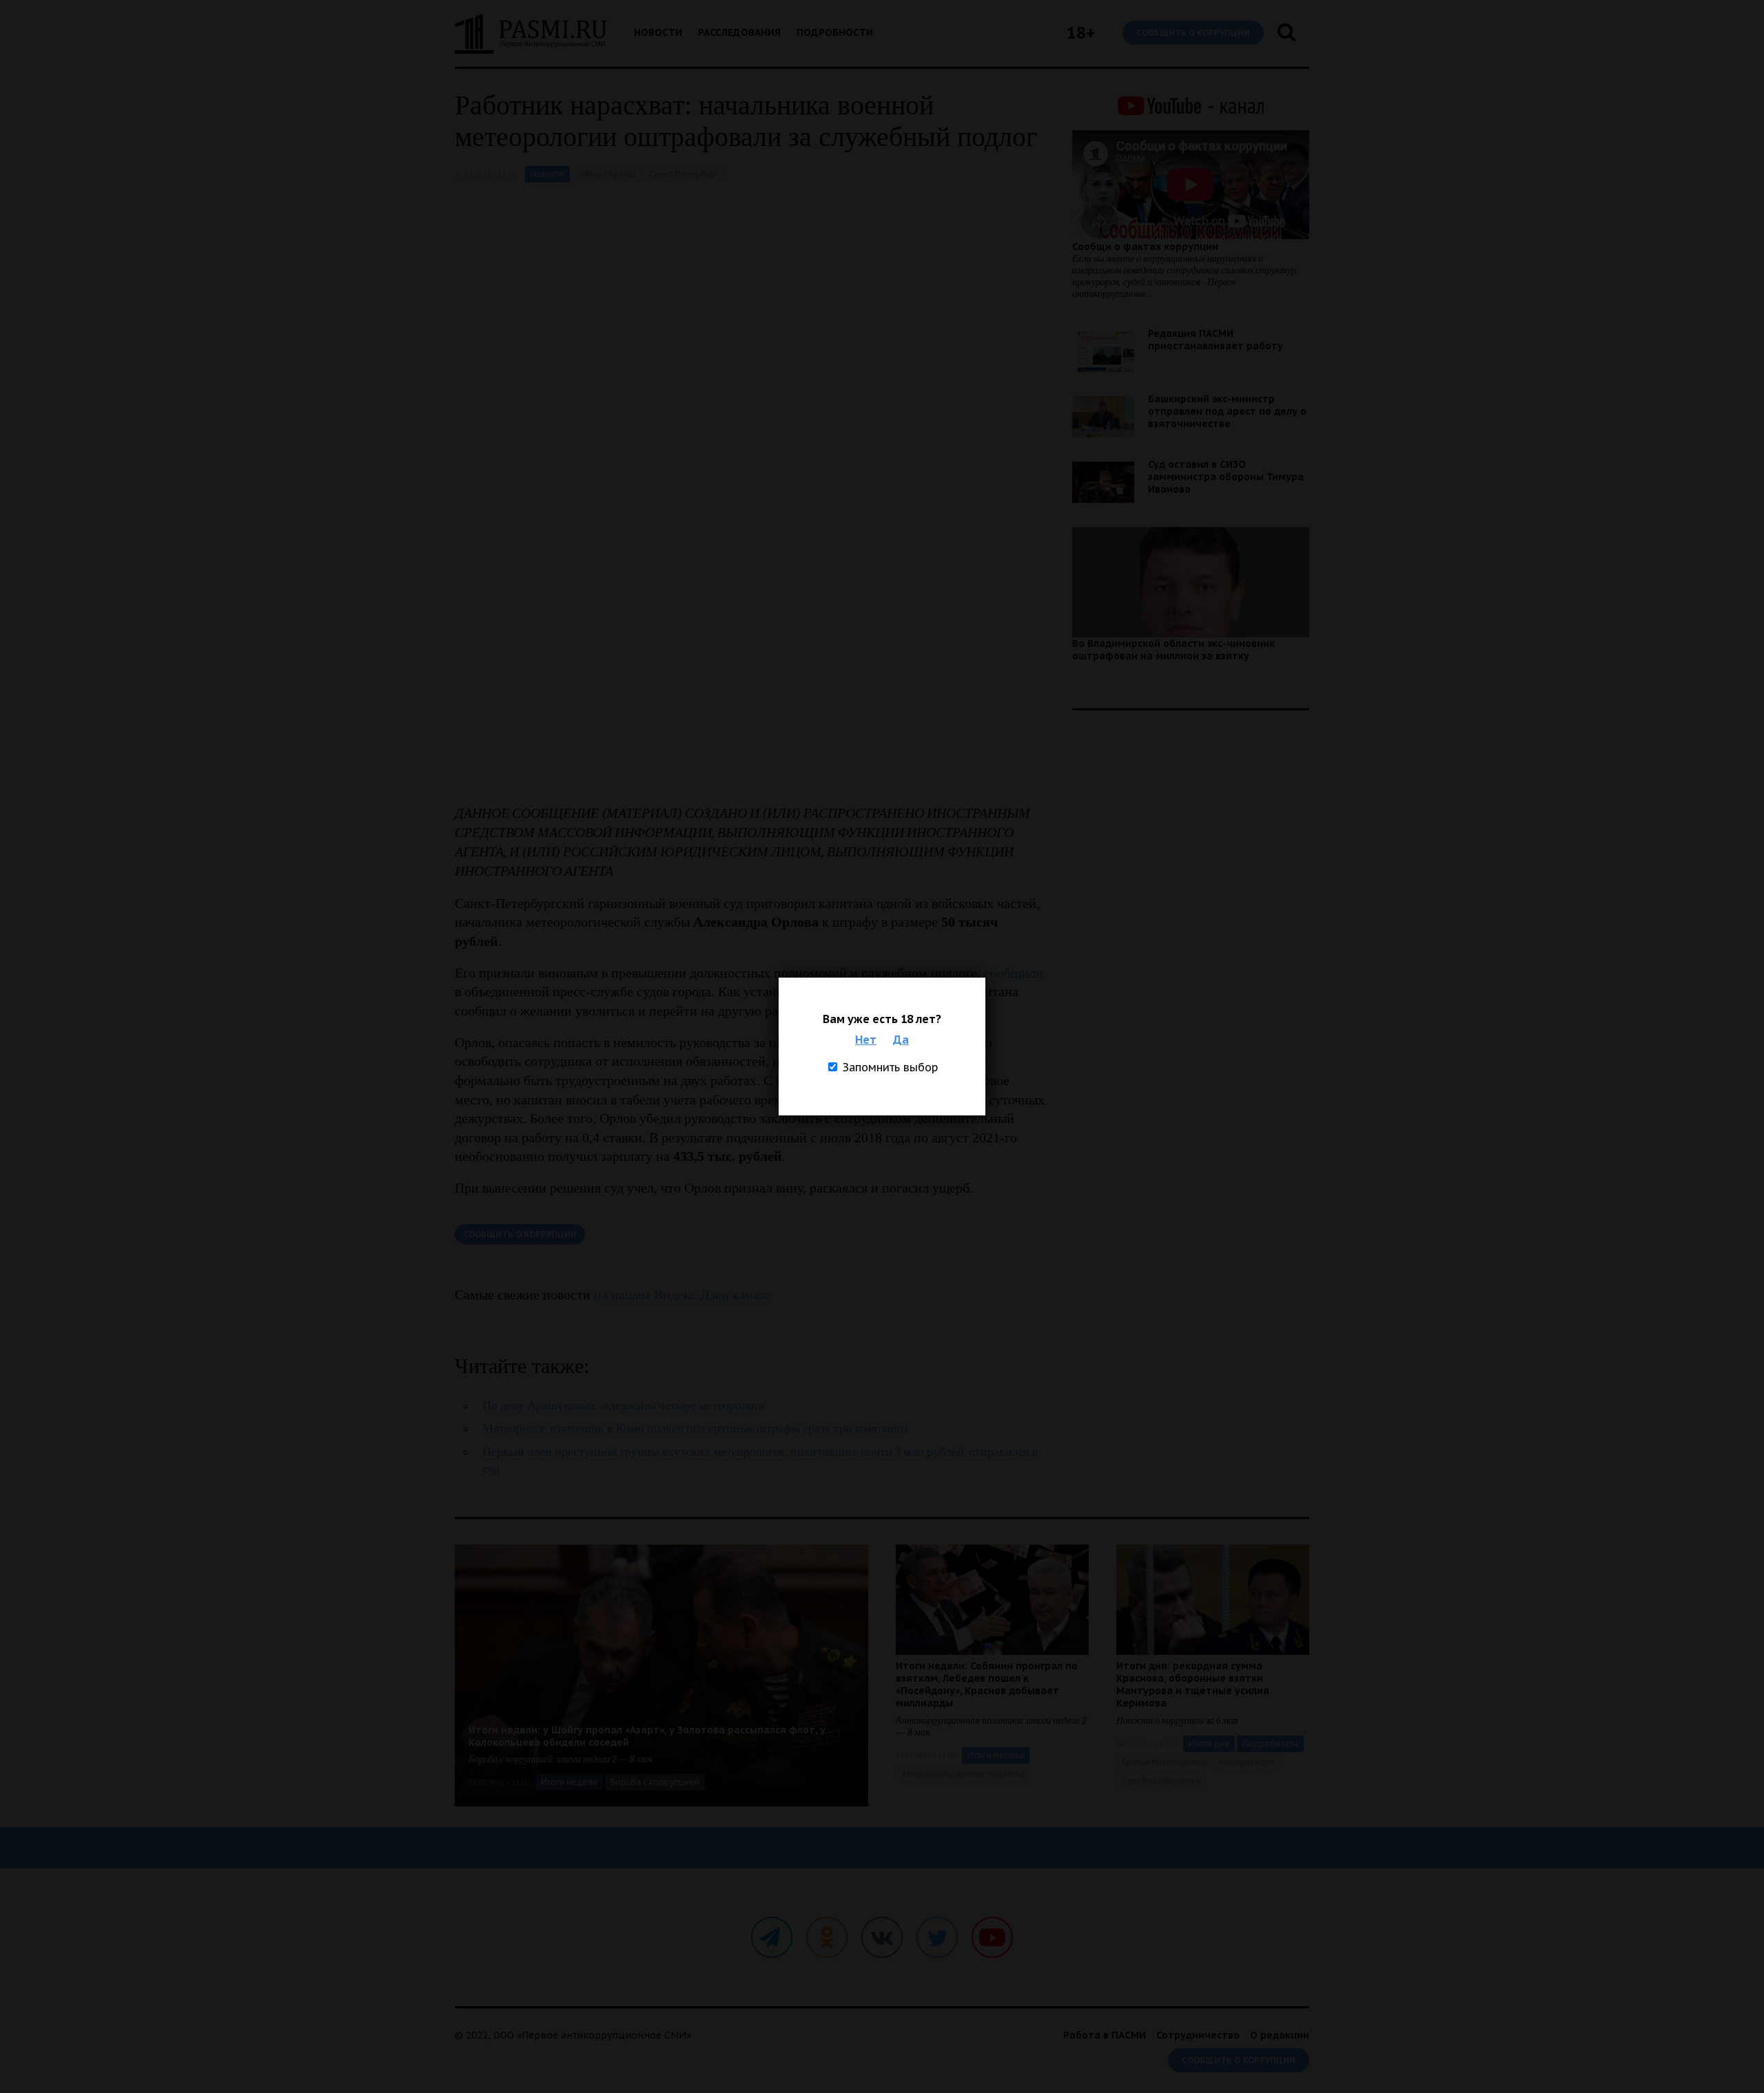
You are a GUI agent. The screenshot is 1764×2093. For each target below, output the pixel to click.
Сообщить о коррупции (1193, 33)
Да (901, 1040)
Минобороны (608, 174)
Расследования (739, 32)
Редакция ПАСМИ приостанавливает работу (1216, 340)
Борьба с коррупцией (655, 1782)
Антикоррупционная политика (963, 1774)
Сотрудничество (1198, 2035)
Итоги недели (569, 1782)
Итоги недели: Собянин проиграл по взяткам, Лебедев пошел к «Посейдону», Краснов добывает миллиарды (987, 1684)
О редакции (1280, 2035)
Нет (866, 1040)
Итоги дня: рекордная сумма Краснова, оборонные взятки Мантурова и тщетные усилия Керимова (1193, 1684)
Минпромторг (1247, 1762)
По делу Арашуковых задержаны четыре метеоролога (623, 1406)
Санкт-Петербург (684, 174)
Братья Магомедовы (1164, 1762)
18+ (1081, 33)
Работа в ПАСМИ (1105, 2035)
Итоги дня (1209, 1743)
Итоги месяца (996, 1755)
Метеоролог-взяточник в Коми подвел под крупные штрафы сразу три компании (695, 1429)
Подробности (835, 32)
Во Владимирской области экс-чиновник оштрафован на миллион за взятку (1173, 650)
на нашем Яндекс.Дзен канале (683, 1295)
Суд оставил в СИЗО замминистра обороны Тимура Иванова (1226, 477)
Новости (658, 32)
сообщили (1014, 973)
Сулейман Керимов (1162, 1781)
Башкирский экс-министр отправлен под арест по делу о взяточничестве (1227, 411)
